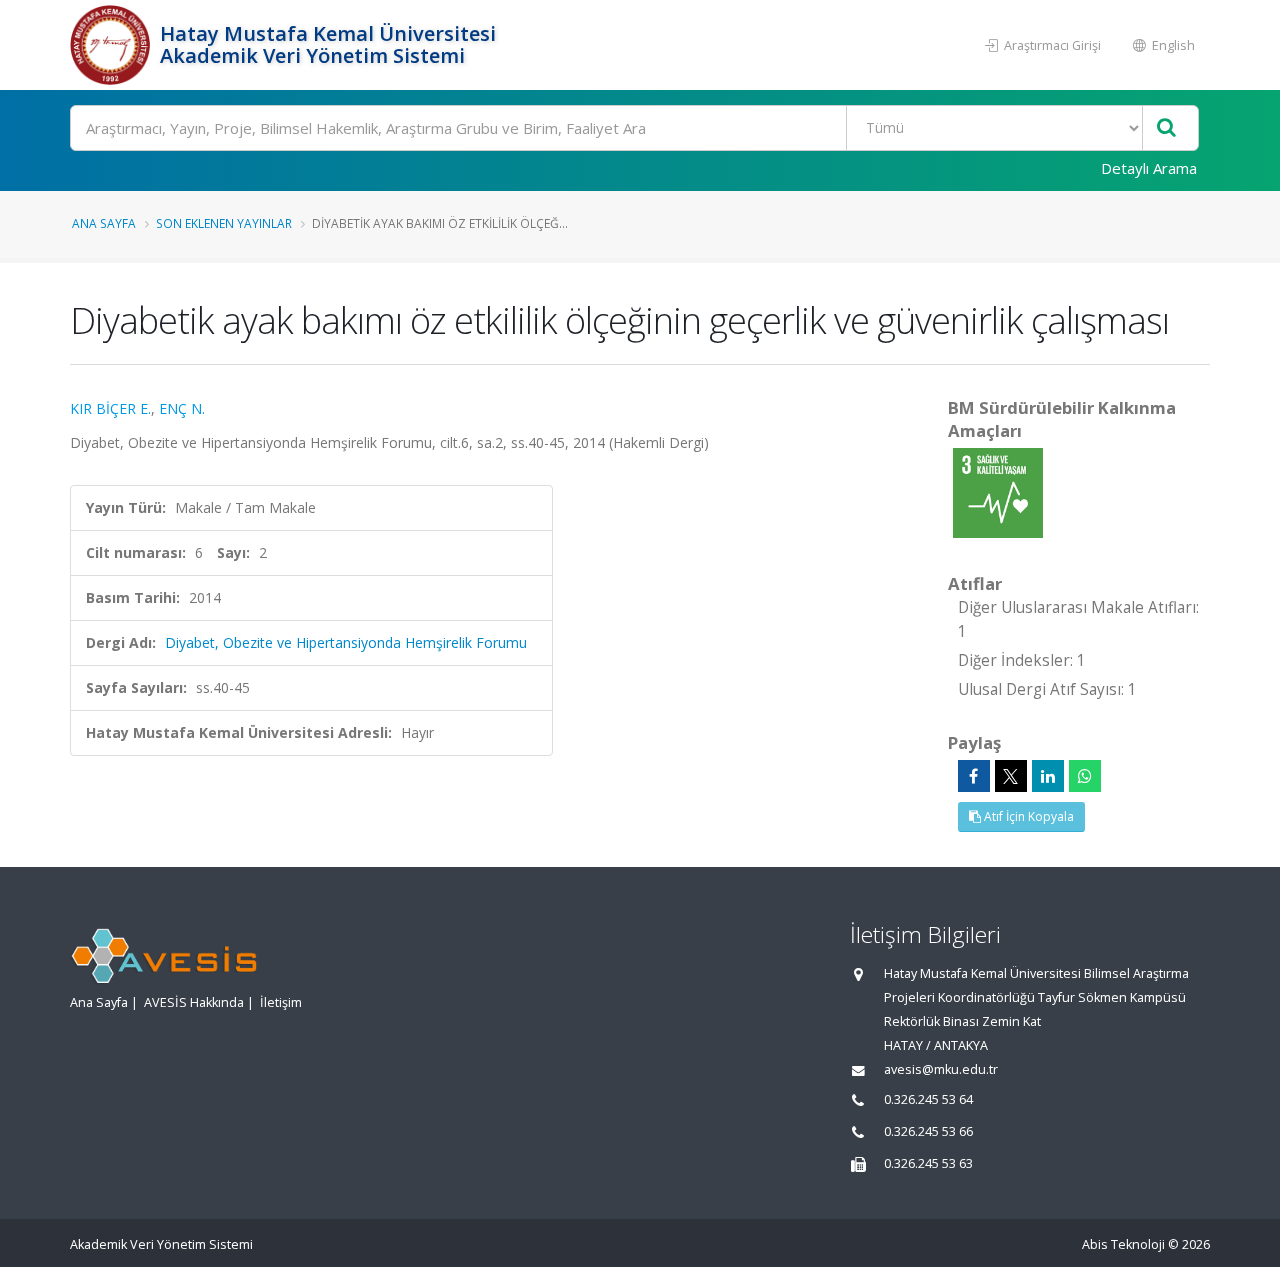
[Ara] (1166, 128)
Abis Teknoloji (1123, 1244)
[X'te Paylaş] (1011, 776)
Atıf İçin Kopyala (1027, 816)
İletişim (281, 1002)
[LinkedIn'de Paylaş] (1048, 776)
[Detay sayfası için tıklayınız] (998, 491)
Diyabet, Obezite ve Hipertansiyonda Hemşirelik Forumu (346, 642)
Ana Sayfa (104, 223)
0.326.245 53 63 (928, 1163)
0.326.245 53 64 (928, 1099)
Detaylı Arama (1149, 168)
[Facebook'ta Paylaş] (974, 776)
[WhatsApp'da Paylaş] (1085, 776)
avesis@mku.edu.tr (941, 1069)
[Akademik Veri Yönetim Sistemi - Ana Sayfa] (112, 45)
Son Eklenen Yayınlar (224, 223)
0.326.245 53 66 (928, 1131)
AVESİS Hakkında (194, 1002)
